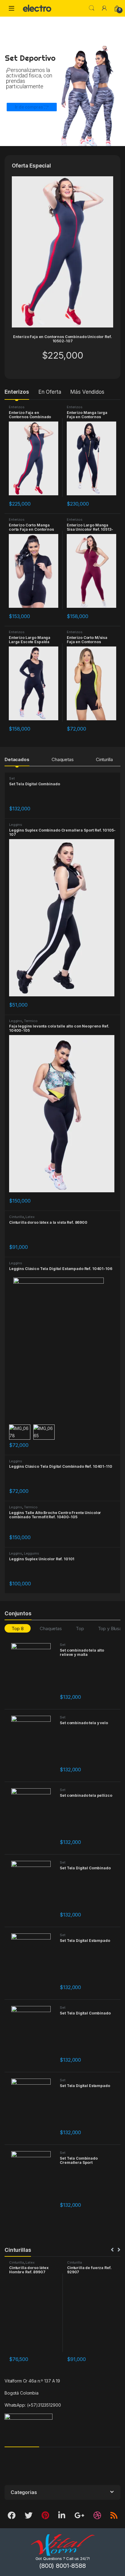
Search (92, 8)
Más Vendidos (87, 392)
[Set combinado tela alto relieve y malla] (33, 1673)
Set (12, 778)
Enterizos (17, 392)
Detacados (17, 759)
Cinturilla (104, 759)
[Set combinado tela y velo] (33, 1745)
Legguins (32, 1553)
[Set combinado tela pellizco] (33, 1818)
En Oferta (50, 392)
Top (80, 1628)
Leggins (16, 825)
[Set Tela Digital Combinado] (33, 1890)
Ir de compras (29, 107)
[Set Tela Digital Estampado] (33, 1963)
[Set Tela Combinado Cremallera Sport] (33, 2181)
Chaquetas (63, 759)
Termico (31, 1021)
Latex (30, 1217)
